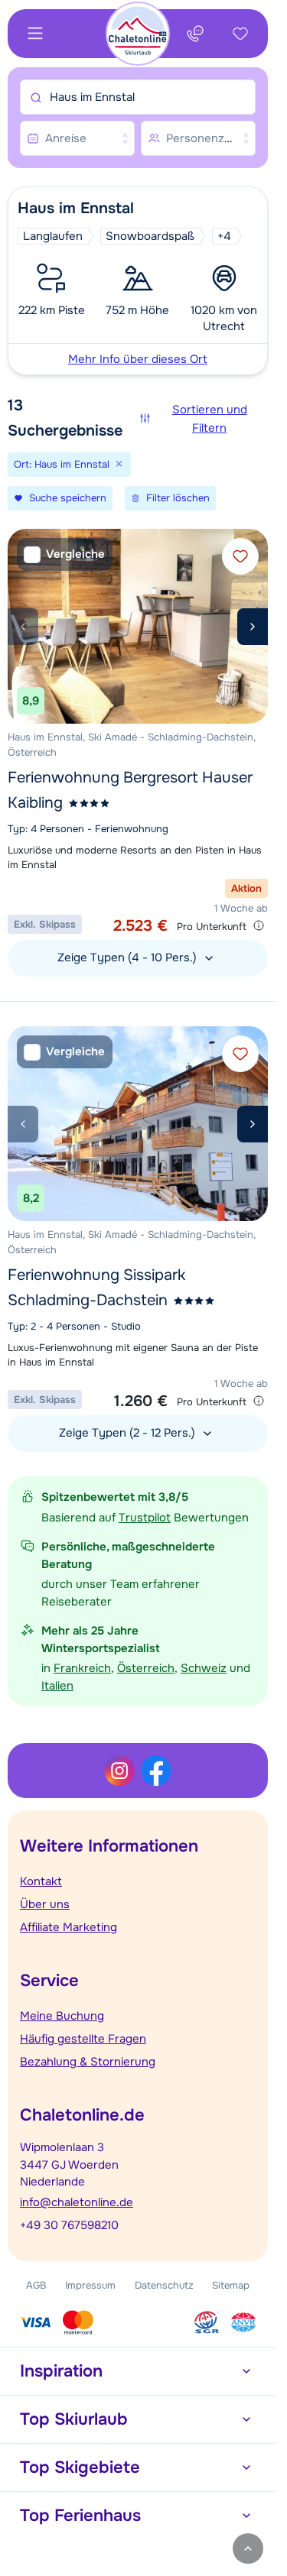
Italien (57, 1686)
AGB (36, 2285)
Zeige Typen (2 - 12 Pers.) (129, 1433)
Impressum (90, 2285)
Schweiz (204, 1668)
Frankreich (82, 1668)
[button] (138, 281)
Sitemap (231, 2285)
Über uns (45, 1904)
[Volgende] (253, 627)
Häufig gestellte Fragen (83, 2039)
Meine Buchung (62, 2016)
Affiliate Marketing (68, 1927)
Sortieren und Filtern (210, 419)
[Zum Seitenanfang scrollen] (248, 2548)
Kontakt (41, 1881)
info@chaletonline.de (77, 2202)
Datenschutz (164, 2285)
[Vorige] (23, 627)
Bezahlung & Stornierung (88, 2062)
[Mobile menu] (35, 34)
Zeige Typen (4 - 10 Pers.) (129, 957)
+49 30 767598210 (69, 2225)
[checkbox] (65, 554)
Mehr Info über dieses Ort (138, 359)
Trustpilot (145, 1518)
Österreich (146, 1668)
